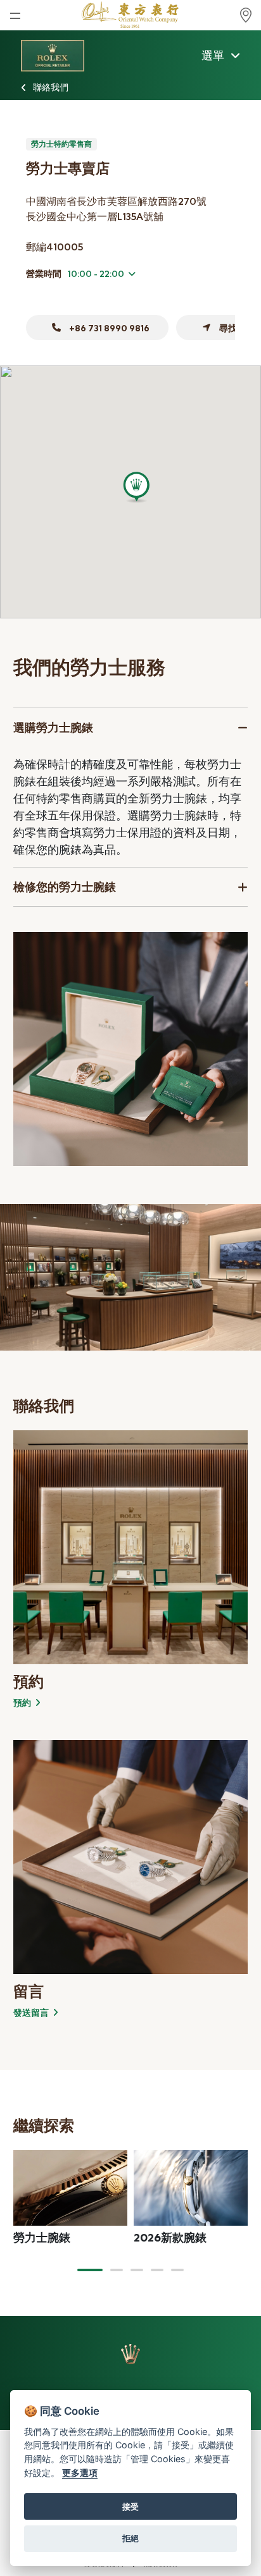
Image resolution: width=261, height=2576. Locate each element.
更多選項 (80, 2473)
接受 (130, 2506)
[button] (90, 2270)
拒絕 (130, 2538)
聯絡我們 (51, 87)
